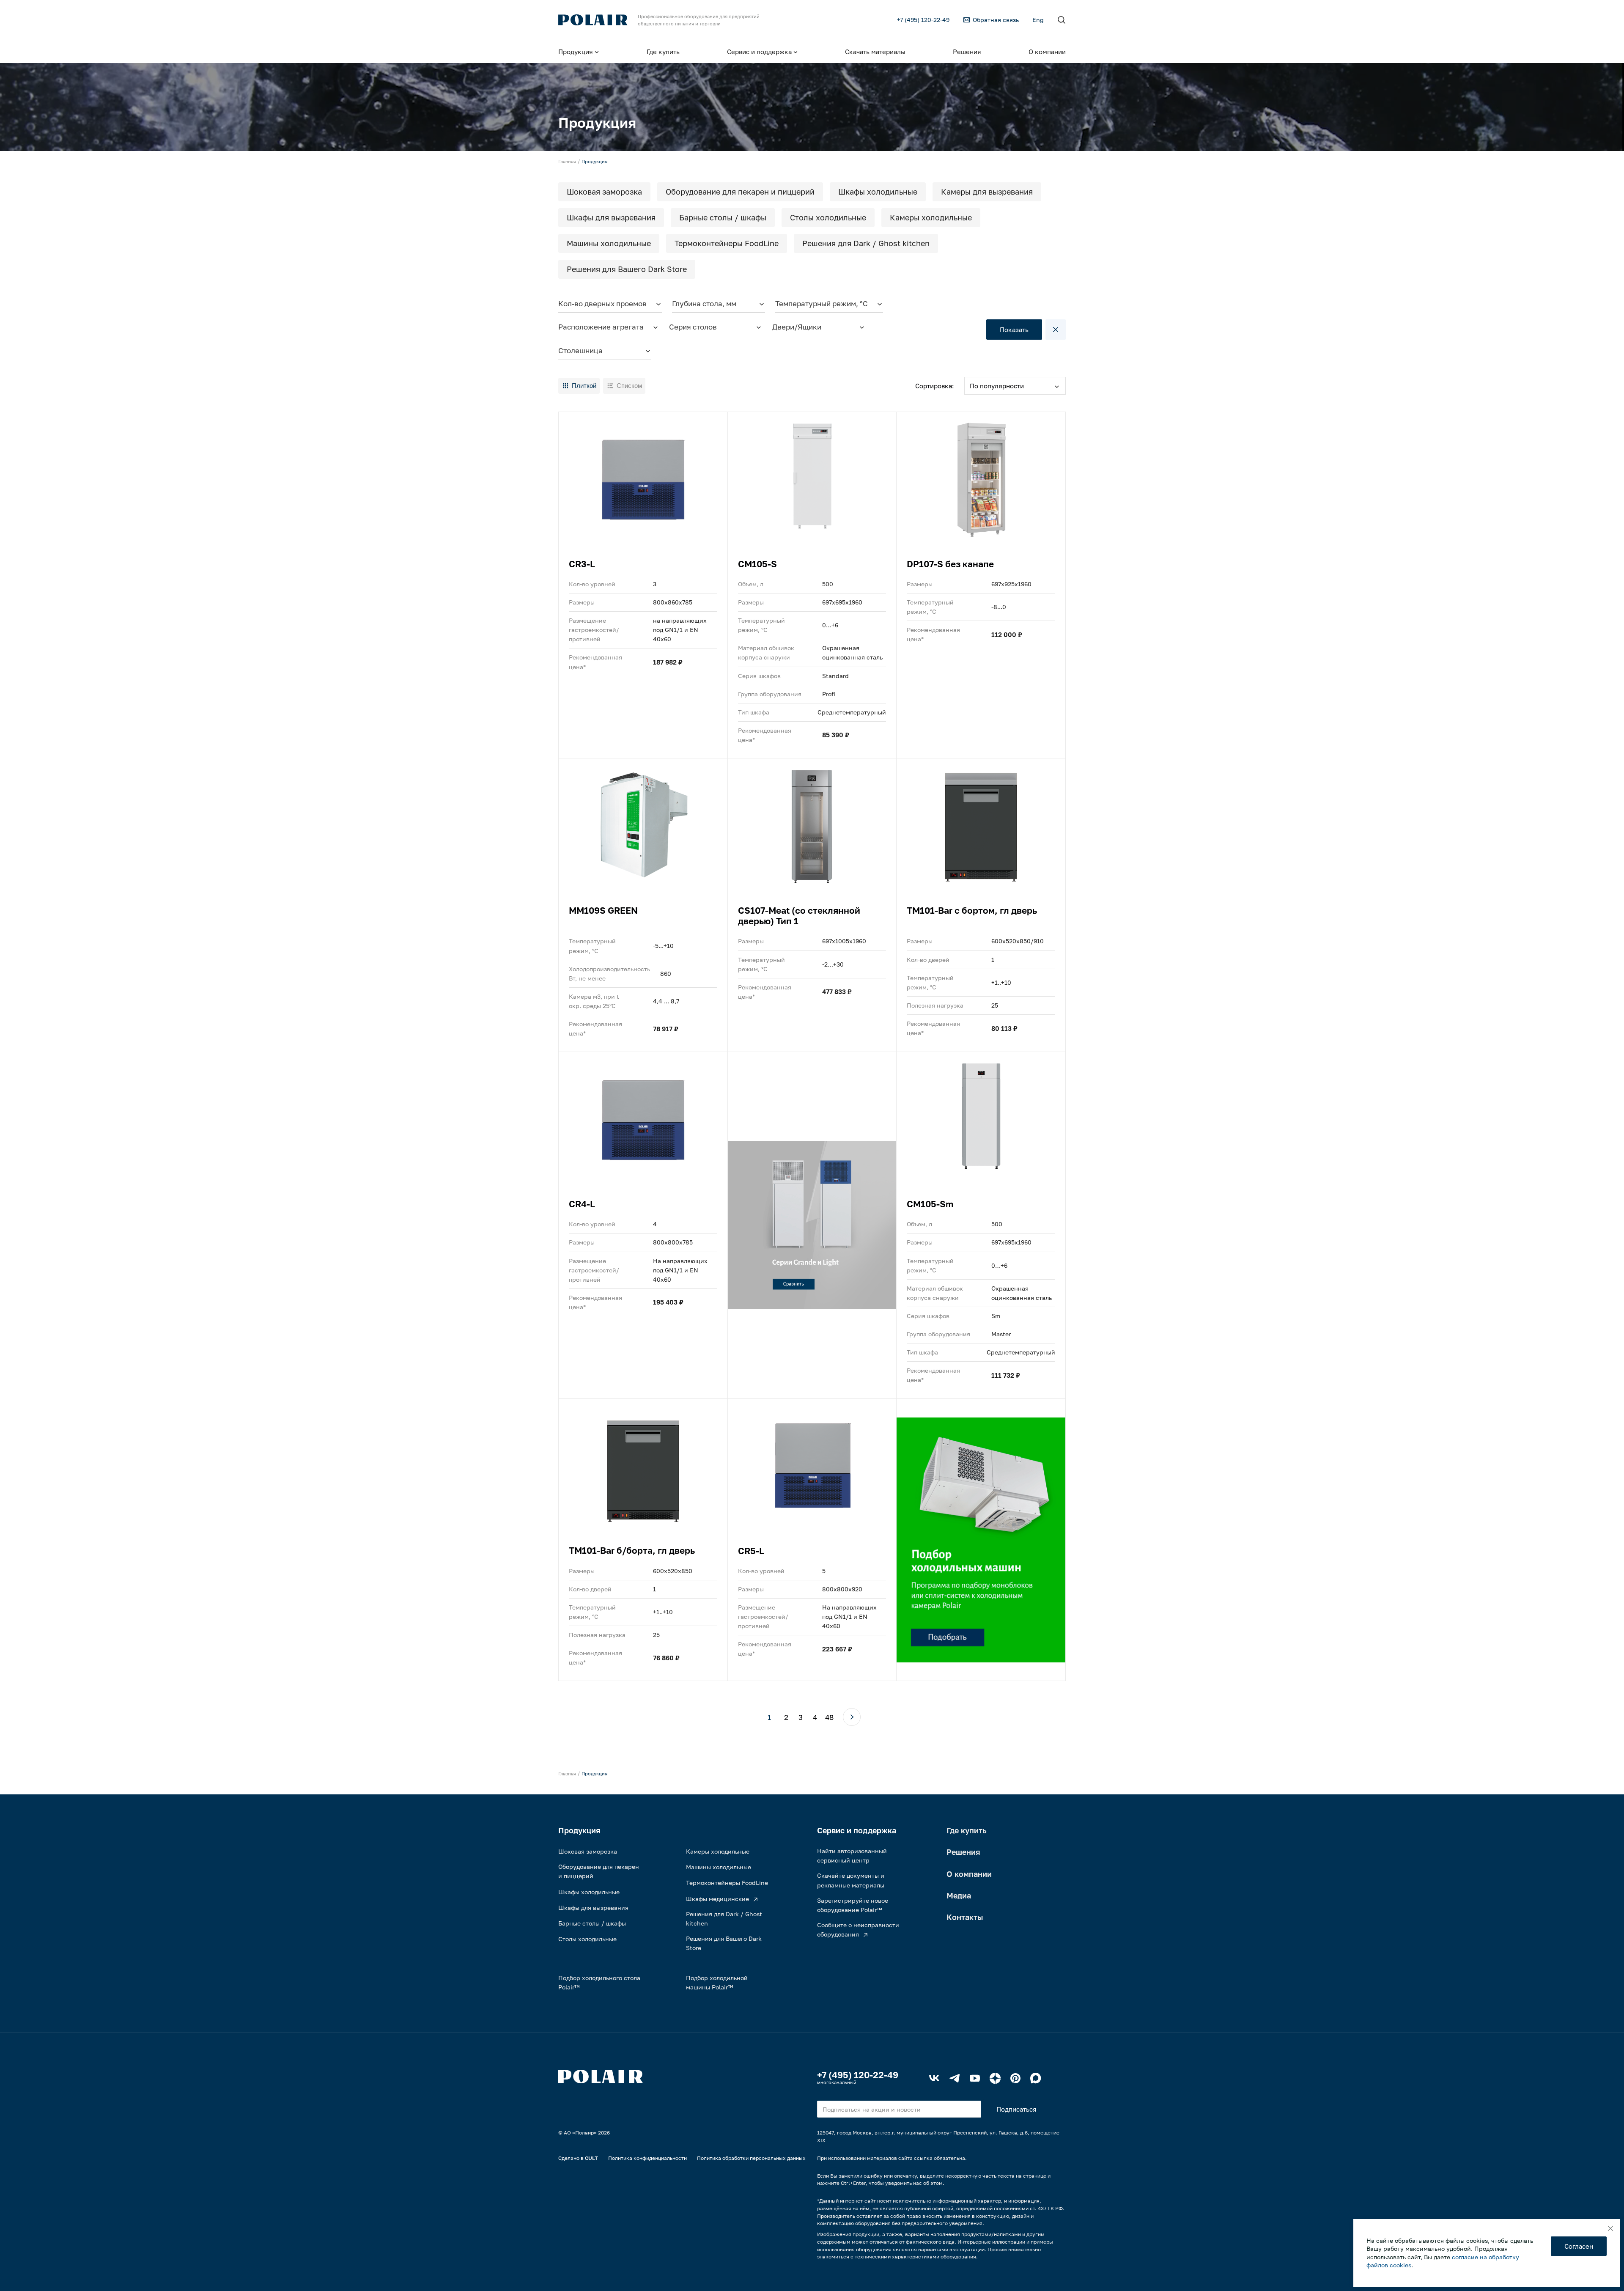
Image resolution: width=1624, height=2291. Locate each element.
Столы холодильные (828, 217)
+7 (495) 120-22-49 (858, 2075)
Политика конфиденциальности (647, 2158)
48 (829, 1717)
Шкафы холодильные (878, 192)
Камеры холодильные (931, 217)
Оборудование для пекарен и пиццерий (740, 192)
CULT (591, 2158)
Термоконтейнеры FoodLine (727, 243)
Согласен (1579, 2246)
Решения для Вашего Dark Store (627, 269)
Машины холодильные (609, 243)
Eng (1038, 20)
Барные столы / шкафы (723, 217)
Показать (1014, 330)
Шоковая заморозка (604, 192)
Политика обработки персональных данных (751, 2158)
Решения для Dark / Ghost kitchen (866, 243)
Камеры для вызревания (987, 192)
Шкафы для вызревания (611, 217)
